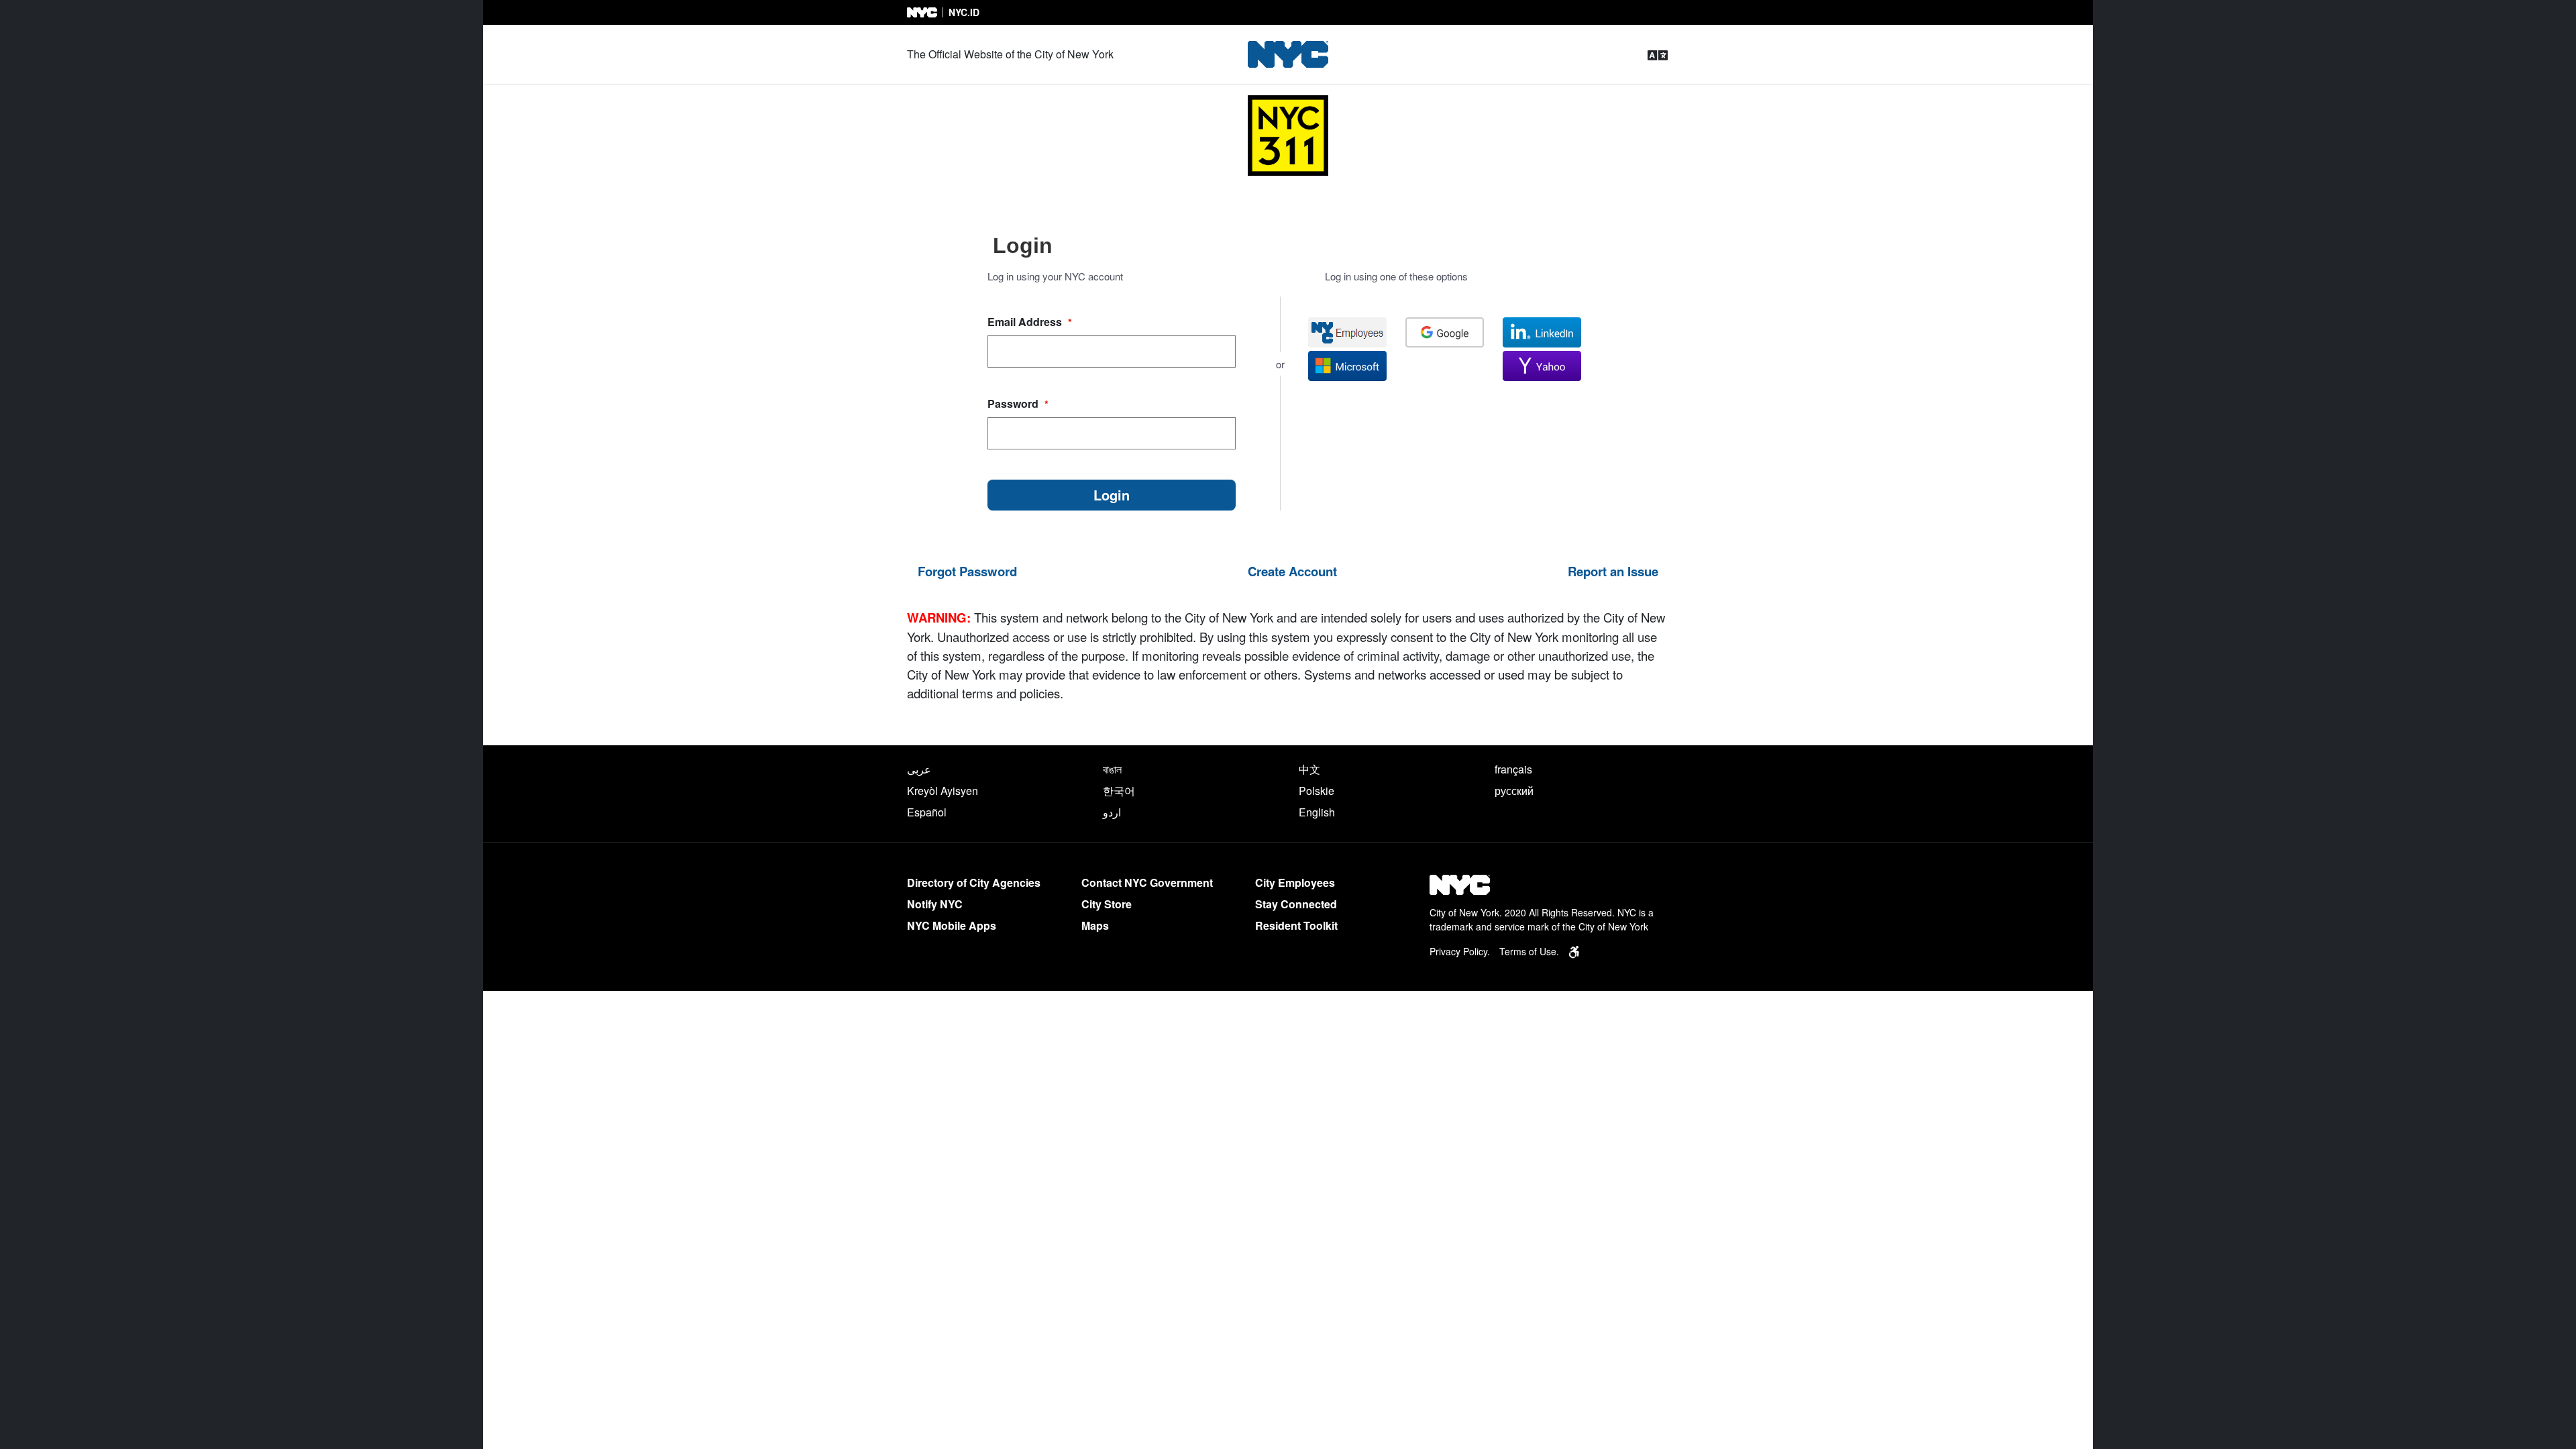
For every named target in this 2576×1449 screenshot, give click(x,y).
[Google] (1445, 332)
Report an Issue (1613, 571)
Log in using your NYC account (1055, 276)
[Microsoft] (1347, 366)
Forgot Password (967, 571)
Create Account (1292, 571)
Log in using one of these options (1396, 276)
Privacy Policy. (1460, 951)
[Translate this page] (1658, 55)
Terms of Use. (1529, 951)
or (1280, 364)
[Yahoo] (1542, 366)
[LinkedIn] (1542, 332)
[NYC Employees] (1347, 332)
